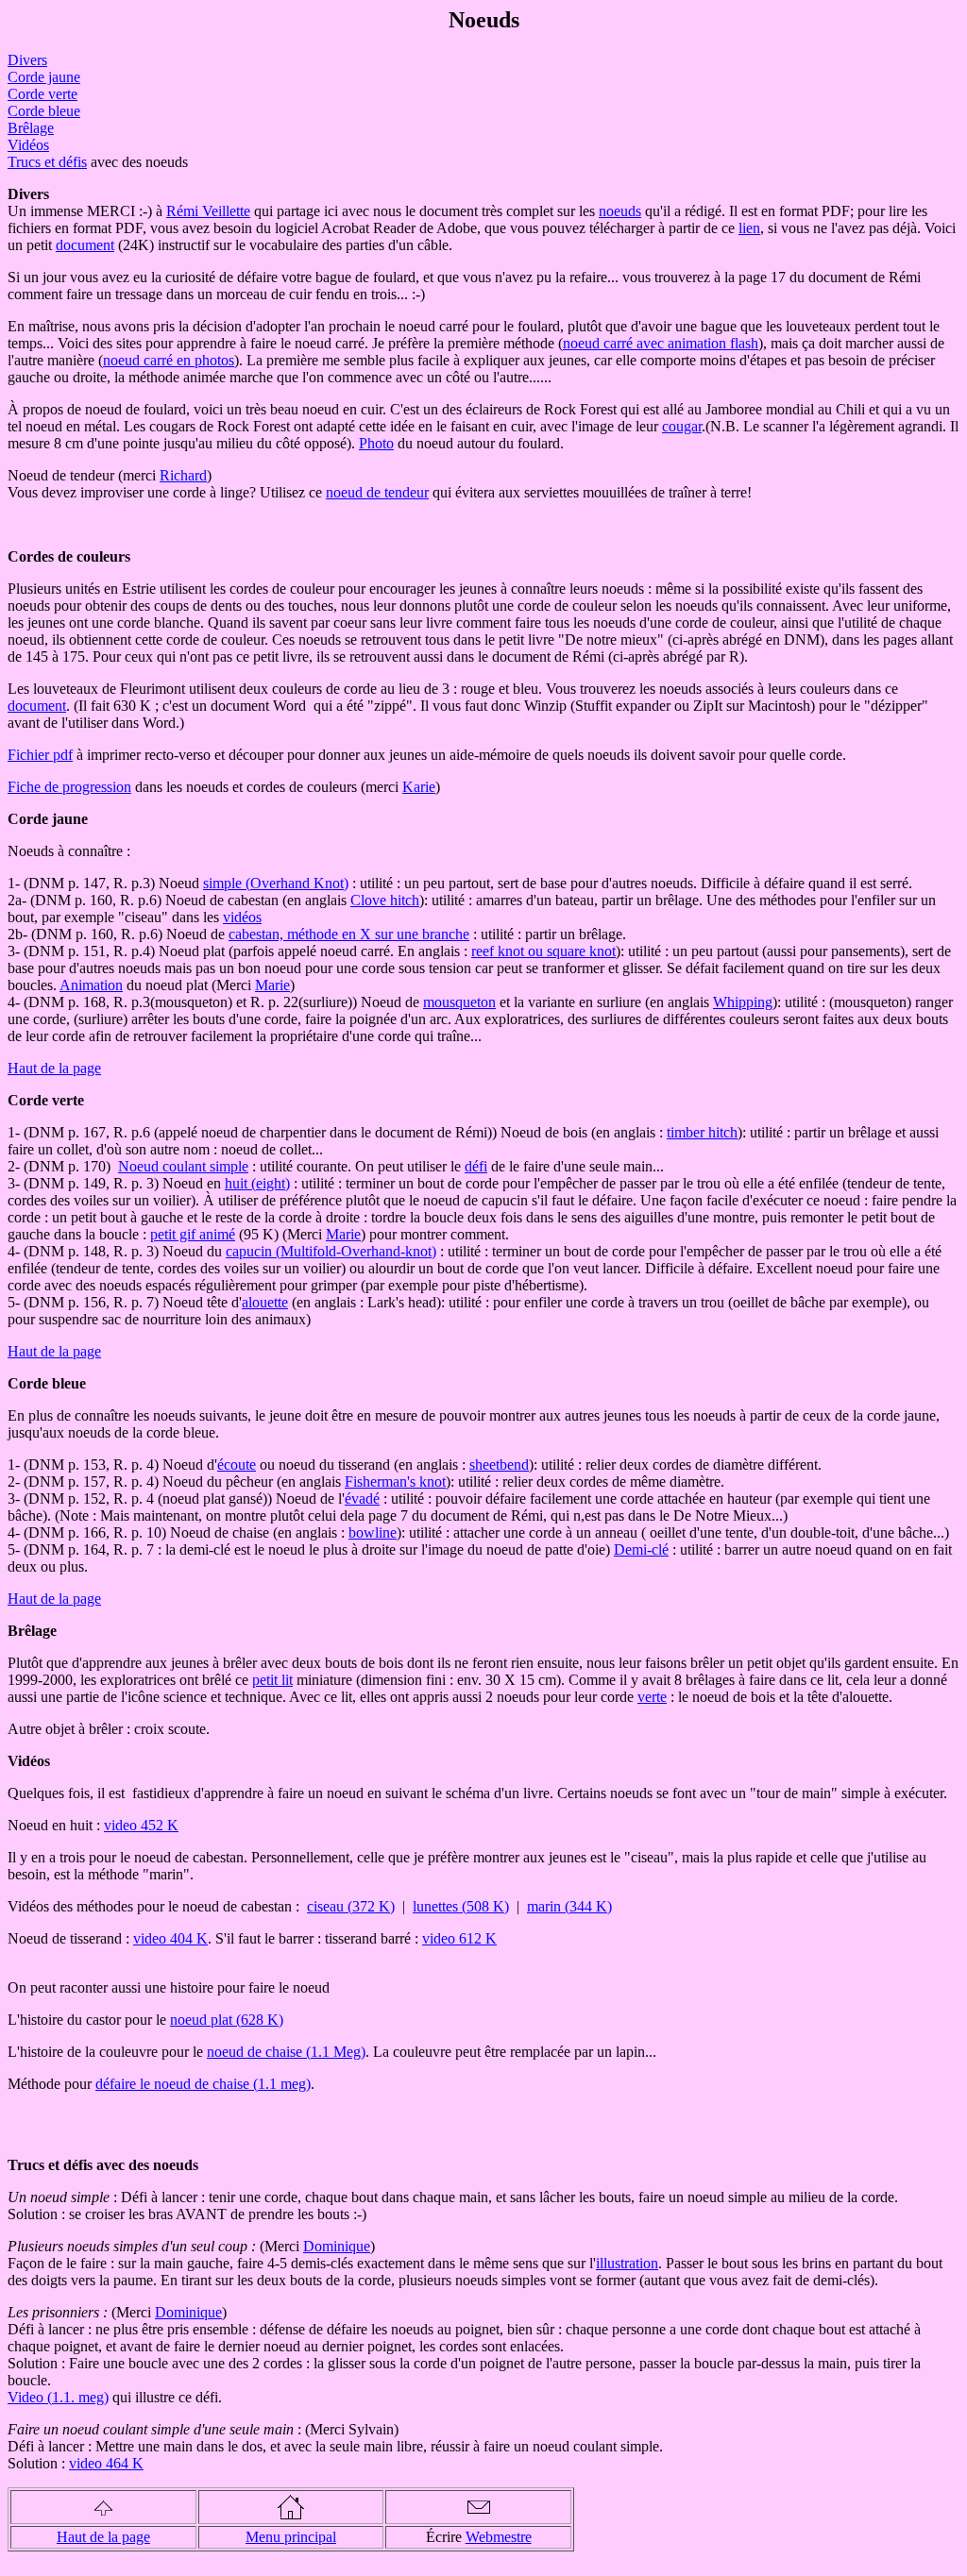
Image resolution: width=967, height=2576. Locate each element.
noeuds (620, 211)
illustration (627, 2263)
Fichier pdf (40, 755)
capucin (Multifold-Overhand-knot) (331, 1251)
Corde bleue (44, 111)
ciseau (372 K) (351, 1906)
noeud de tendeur (377, 492)
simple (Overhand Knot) (276, 883)
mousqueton (459, 1002)
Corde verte (42, 94)
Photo (376, 443)
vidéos (242, 917)
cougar (682, 426)
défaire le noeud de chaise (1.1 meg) (203, 2084)
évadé (362, 1498)
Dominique (337, 2246)
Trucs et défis (47, 162)
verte (652, 1697)
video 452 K (141, 1825)
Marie (272, 985)
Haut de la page (54, 1068)
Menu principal (291, 2537)
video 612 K (459, 1938)
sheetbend (499, 1465)
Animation (91, 985)
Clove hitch (385, 900)
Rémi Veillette (208, 211)
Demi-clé (641, 1549)
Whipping (743, 1002)
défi (476, 1166)
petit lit (272, 1680)
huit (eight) (257, 1183)
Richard (183, 475)
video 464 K (106, 2463)
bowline (373, 1532)
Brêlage (31, 128)
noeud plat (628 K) (227, 2020)
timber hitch (702, 1132)
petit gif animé (193, 1234)
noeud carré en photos (169, 360)
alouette (265, 1302)
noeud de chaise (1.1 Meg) (286, 2052)
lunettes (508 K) (461, 1906)
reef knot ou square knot (543, 951)
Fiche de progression (69, 787)
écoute (237, 1465)
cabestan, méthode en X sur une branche (349, 934)
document (85, 245)
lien (749, 228)
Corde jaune (44, 77)
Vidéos (28, 145)
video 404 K (170, 1938)
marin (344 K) (569, 1906)
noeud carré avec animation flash (661, 343)
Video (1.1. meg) (58, 2397)
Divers (27, 60)
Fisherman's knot (395, 1482)
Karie (419, 787)
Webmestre (499, 2537)
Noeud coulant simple (183, 1166)
